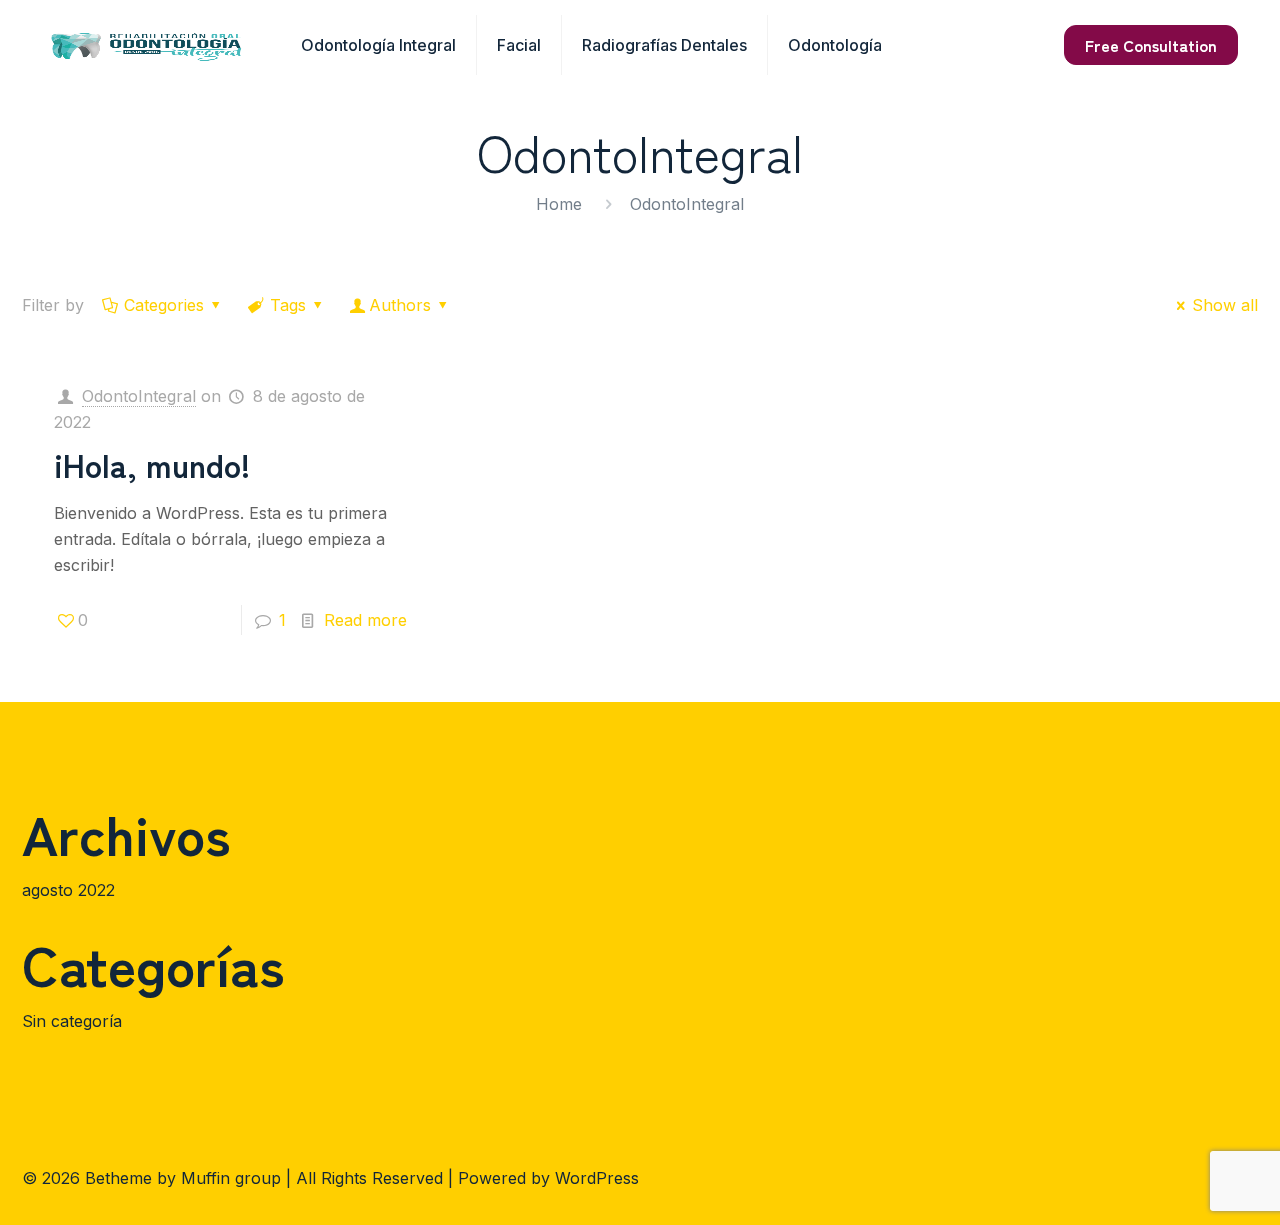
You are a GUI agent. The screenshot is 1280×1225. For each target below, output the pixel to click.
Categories (164, 305)
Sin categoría (72, 1021)
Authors (400, 305)
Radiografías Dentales (664, 45)
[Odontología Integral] (146, 45)
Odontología (835, 45)
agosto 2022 (68, 890)
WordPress (597, 1178)
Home (559, 204)
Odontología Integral (378, 45)
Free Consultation (1151, 45)
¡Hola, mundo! (152, 464)
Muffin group (231, 1178)
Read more (365, 620)
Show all (1225, 305)
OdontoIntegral (139, 396)
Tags (288, 305)
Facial (519, 45)
